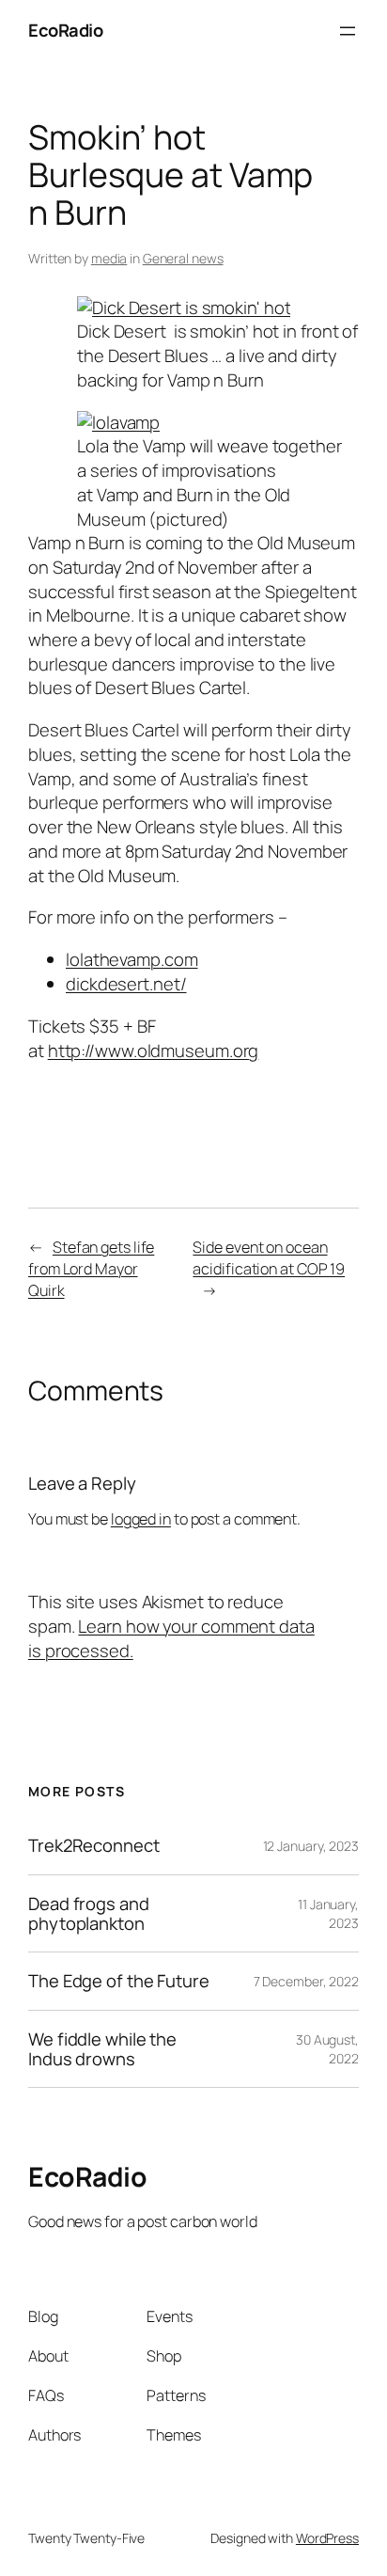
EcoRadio (65, 30)
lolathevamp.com (132, 959)
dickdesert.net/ (126, 984)
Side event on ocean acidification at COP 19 (269, 1258)
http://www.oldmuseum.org (154, 1051)
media (109, 258)
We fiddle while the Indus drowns (102, 2049)
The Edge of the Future (119, 1981)
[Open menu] (348, 31)
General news (183, 258)
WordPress (327, 2538)
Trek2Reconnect (94, 1846)
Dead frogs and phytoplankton (89, 1913)
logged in (141, 1519)
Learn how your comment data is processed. (171, 1638)
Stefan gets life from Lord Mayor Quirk (91, 1268)
